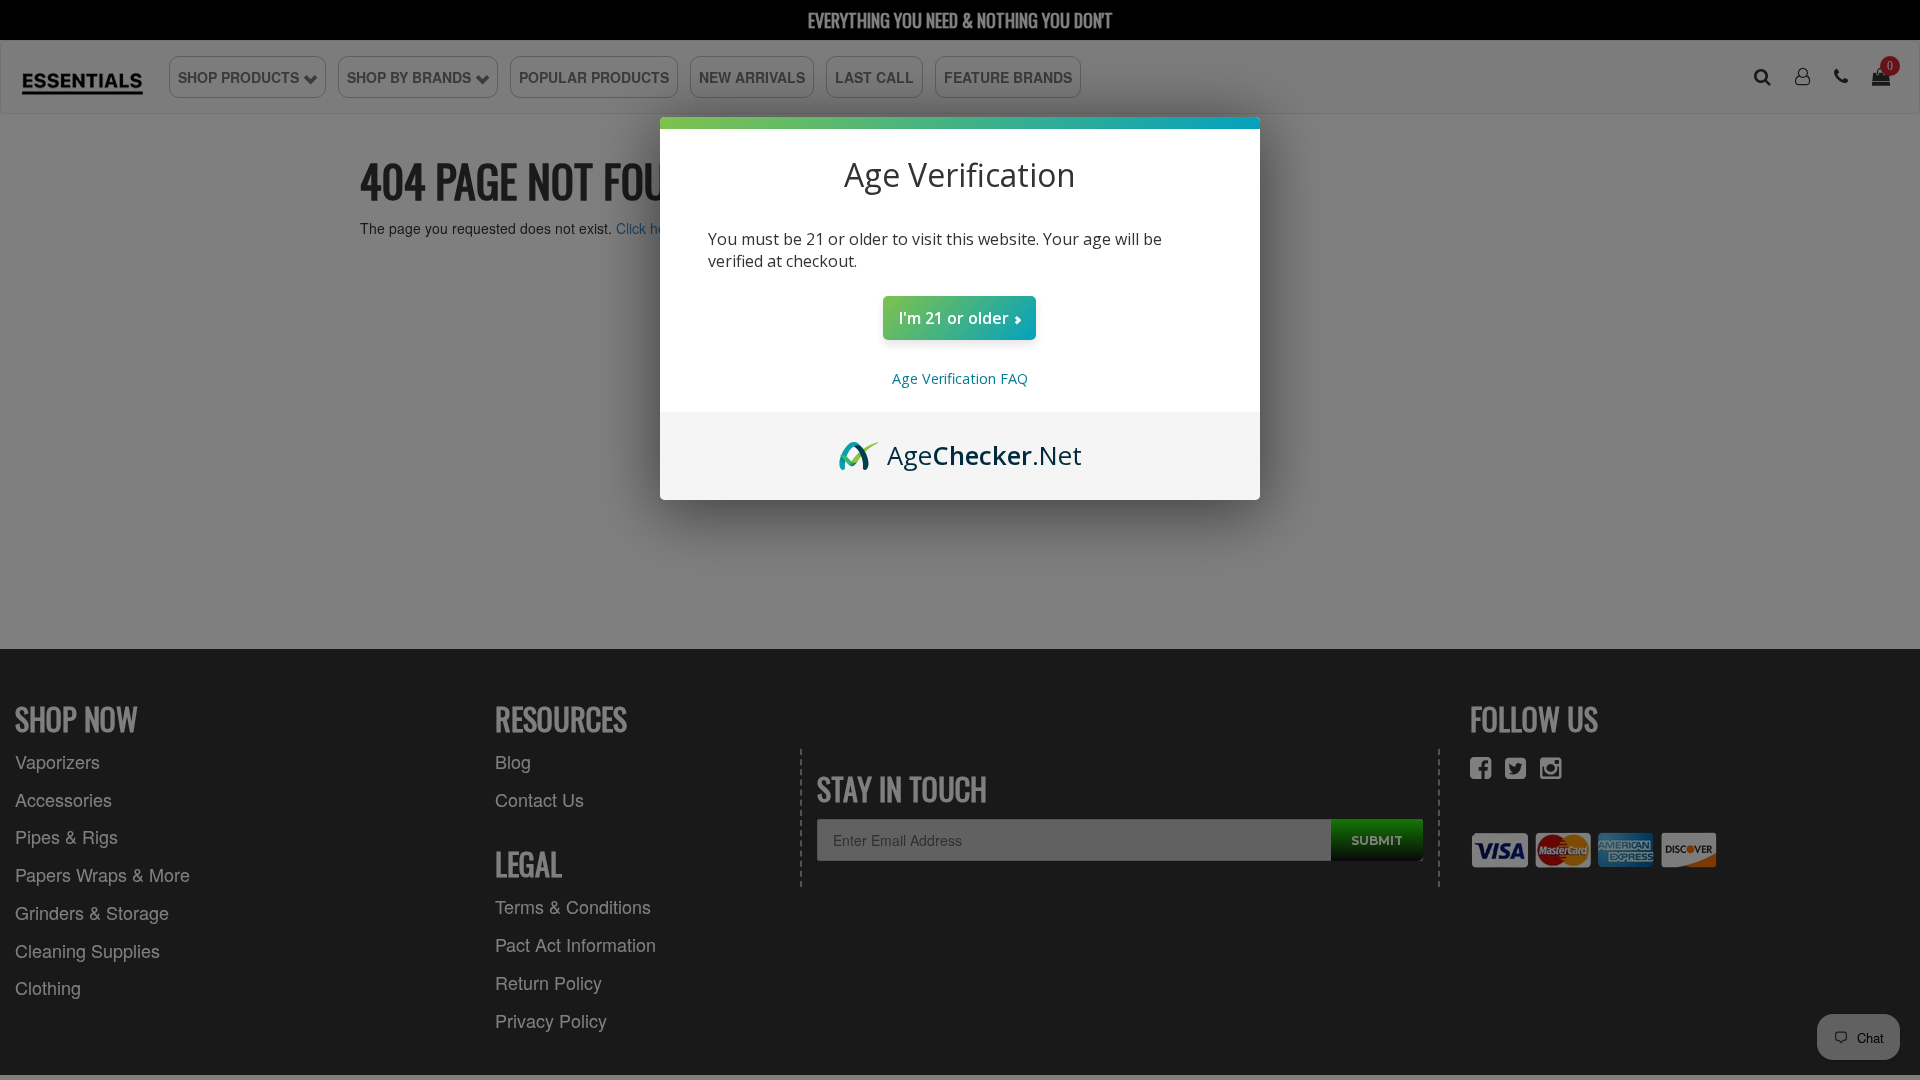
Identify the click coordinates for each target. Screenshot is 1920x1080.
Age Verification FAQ (960, 378)
